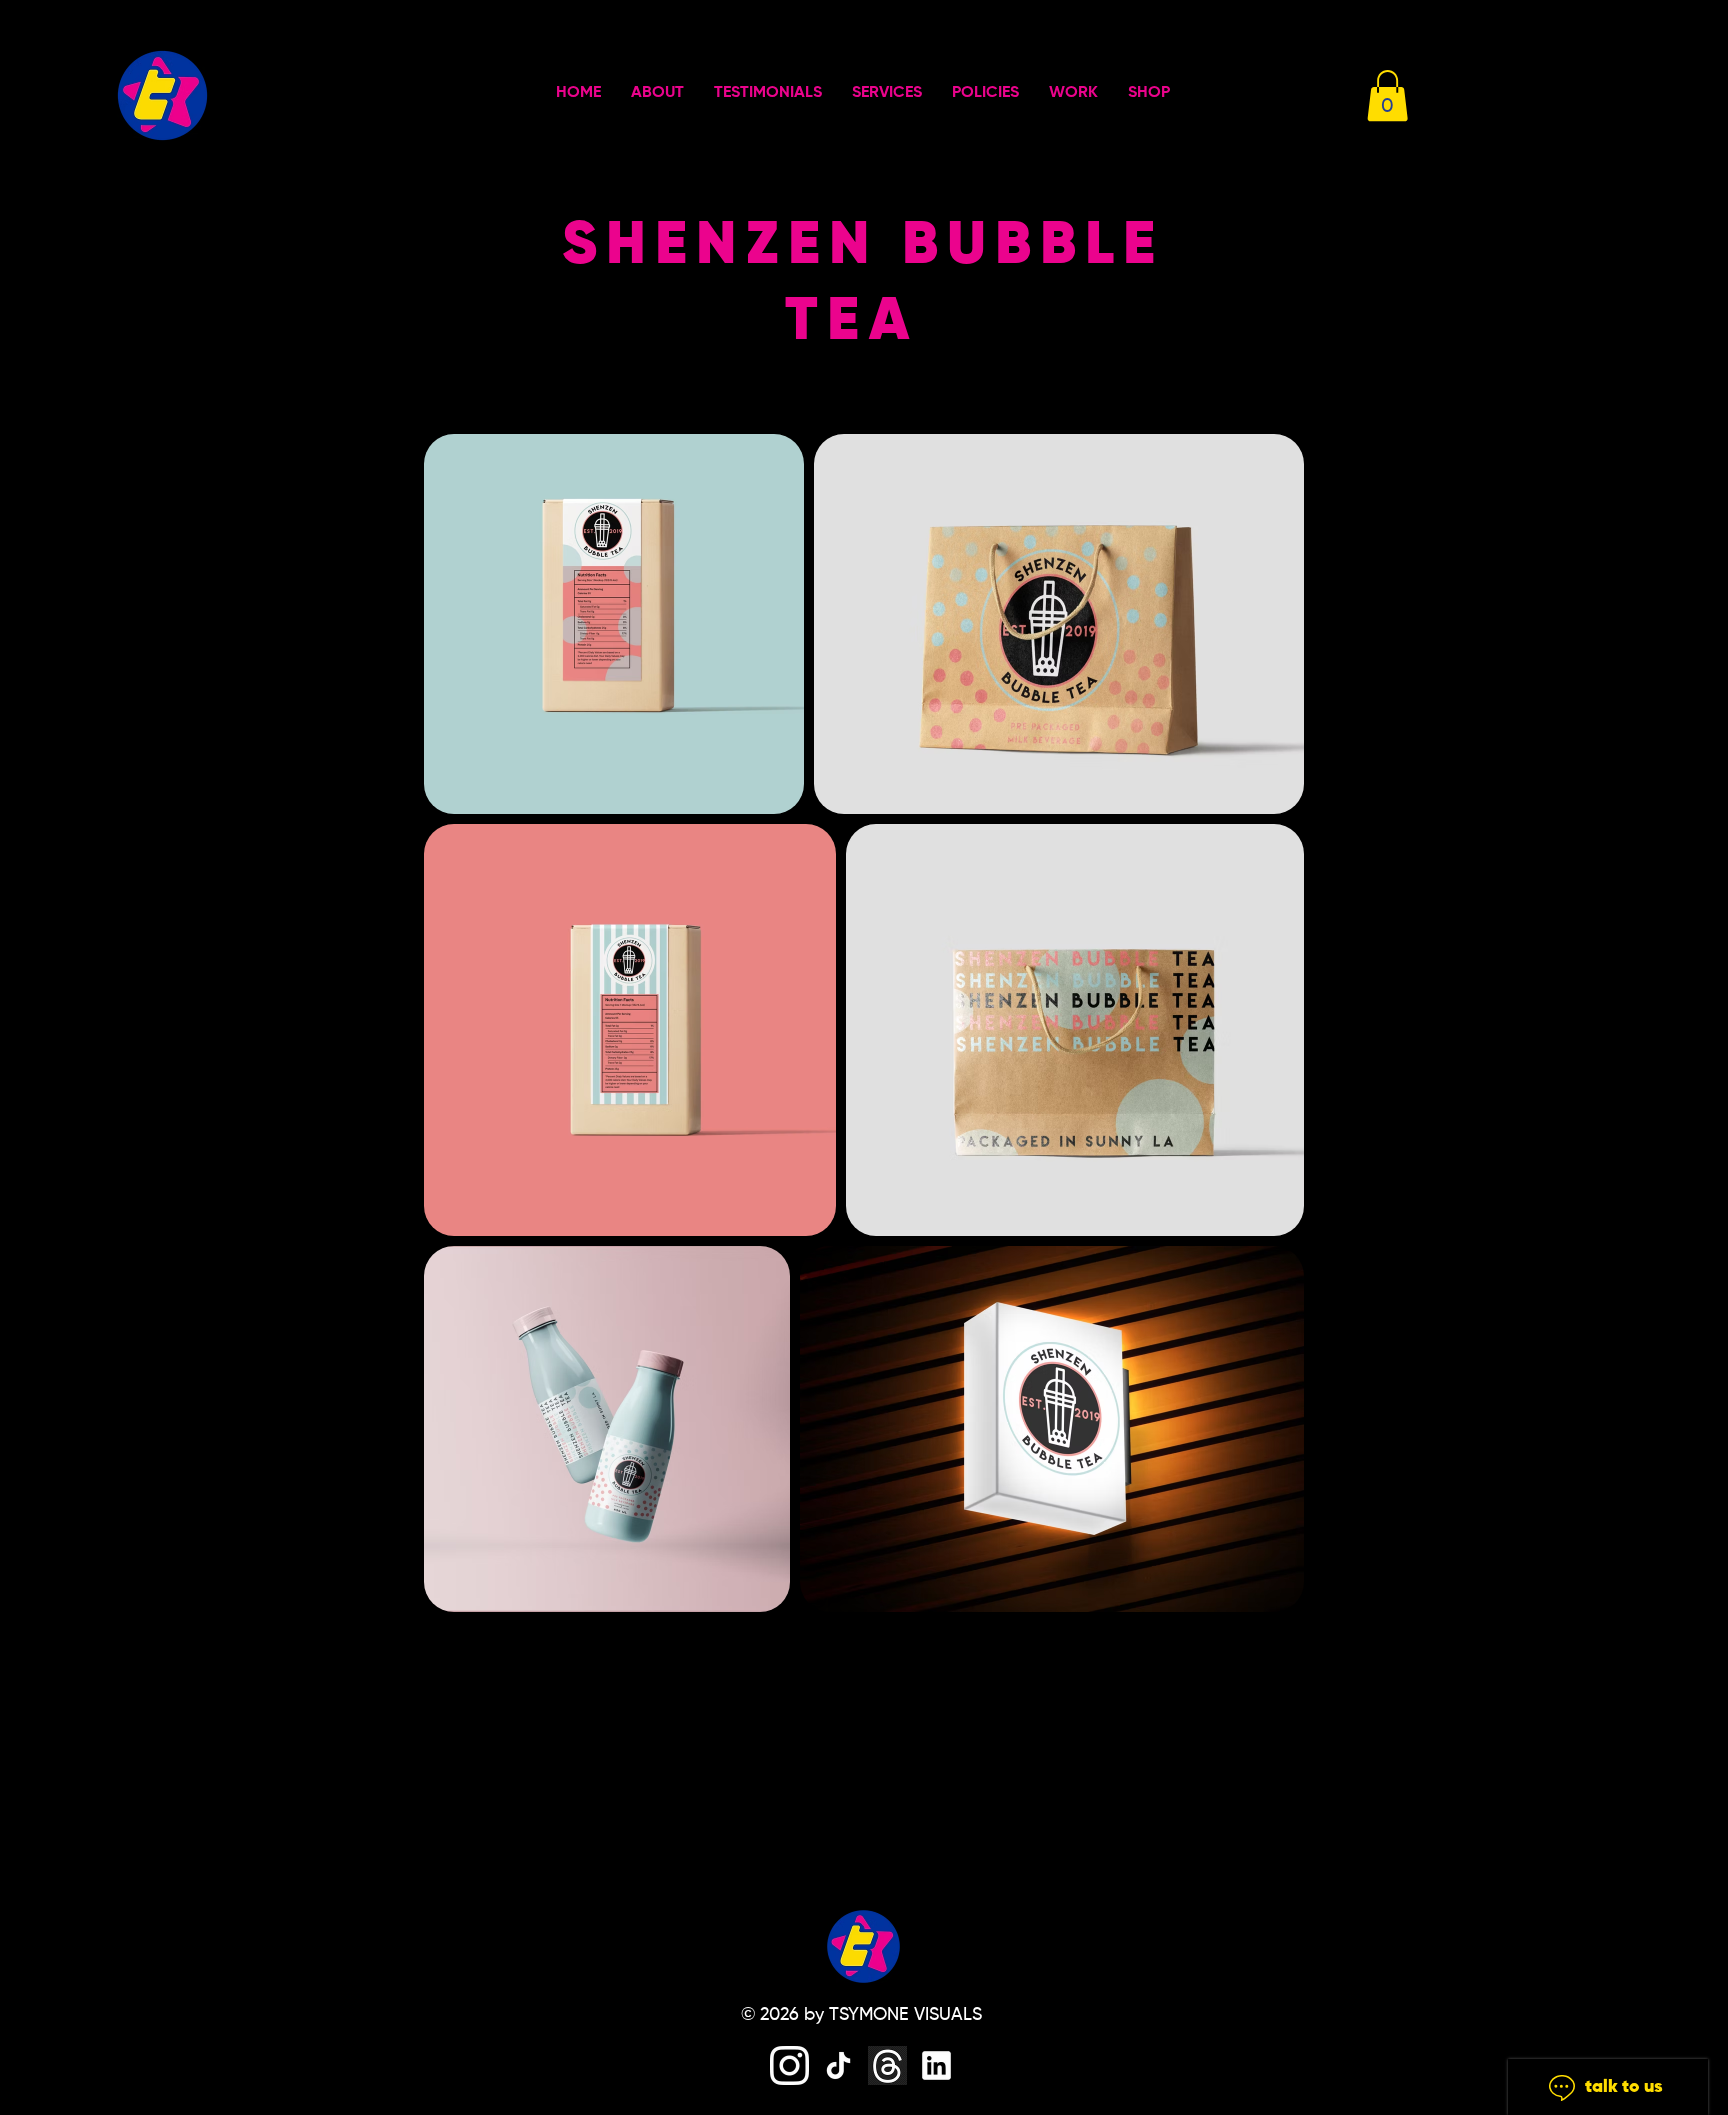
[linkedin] (936, 2065)
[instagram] (789, 2065)
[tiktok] (838, 2065)
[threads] (887, 2065)
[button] (1387, 95)
